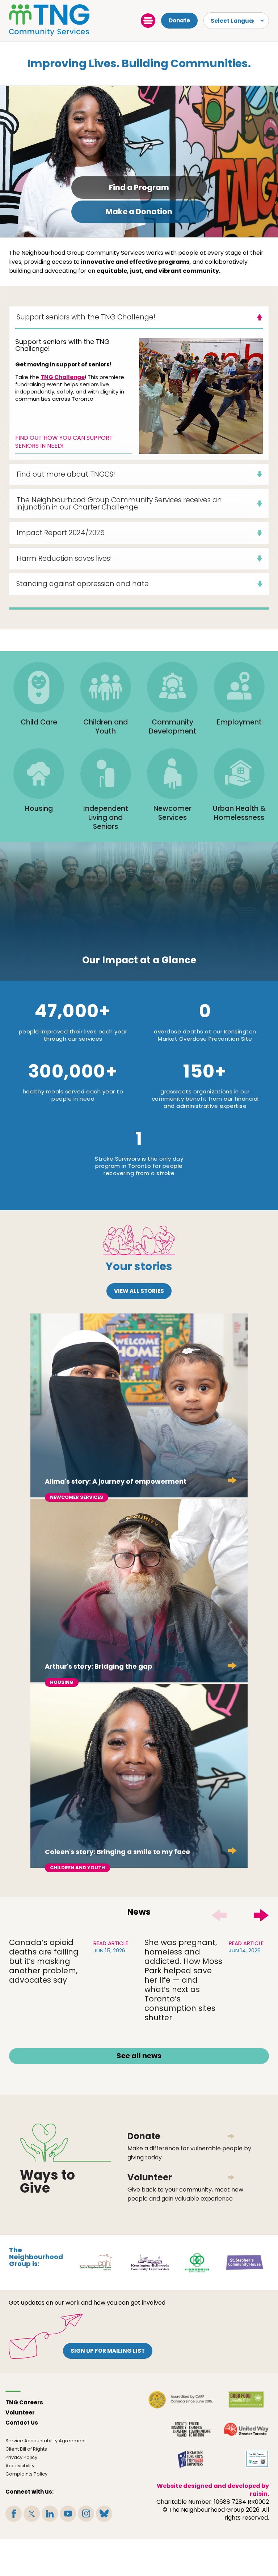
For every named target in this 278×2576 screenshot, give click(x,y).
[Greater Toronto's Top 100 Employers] (191, 2459)
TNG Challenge (63, 377)
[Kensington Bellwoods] (150, 2262)
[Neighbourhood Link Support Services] (197, 2262)
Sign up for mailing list (108, 2351)
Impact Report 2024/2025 (61, 533)
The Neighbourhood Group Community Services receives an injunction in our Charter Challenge (119, 504)
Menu (148, 21)
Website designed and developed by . (213, 2490)
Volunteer (20, 2412)
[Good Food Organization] (246, 2400)
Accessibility (20, 2466)
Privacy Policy (21, 2457)
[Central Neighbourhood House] (96, 2262)
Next (261, 1915)
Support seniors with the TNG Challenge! (86, 317)
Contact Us (22, 2423)
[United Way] (246, 2429)
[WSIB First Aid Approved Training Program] (257, 2459)
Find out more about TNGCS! (66, 474)
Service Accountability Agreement (46, 2441)
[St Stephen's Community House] (245, 2262)
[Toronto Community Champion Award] (191, 2429)
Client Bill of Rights (26, 2449)
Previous (219, 1915)
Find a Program (139, 187)
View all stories (139, 1291)
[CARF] (181, 2400)
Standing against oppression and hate (83, 584)
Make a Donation (139, 212)
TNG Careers (24, 2402)
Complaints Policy (26, 2474)
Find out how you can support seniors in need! (64, 442)
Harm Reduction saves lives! (64, 558)
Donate (179, 20)
